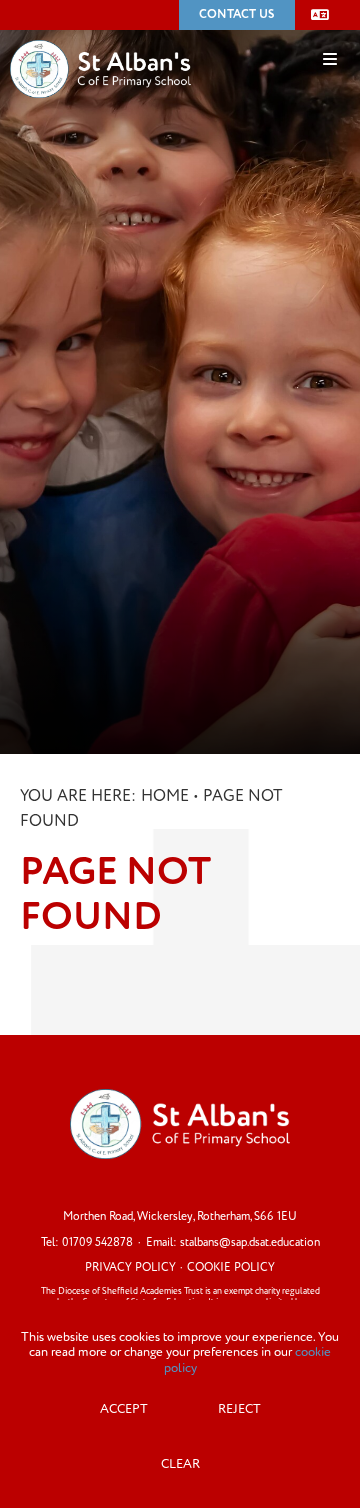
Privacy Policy (130, 1267)
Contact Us (237, 14)
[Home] (100, 39)
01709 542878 (97, 1242)
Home (165, 796)
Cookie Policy (231, 1267)
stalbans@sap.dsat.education (250, 1242)
